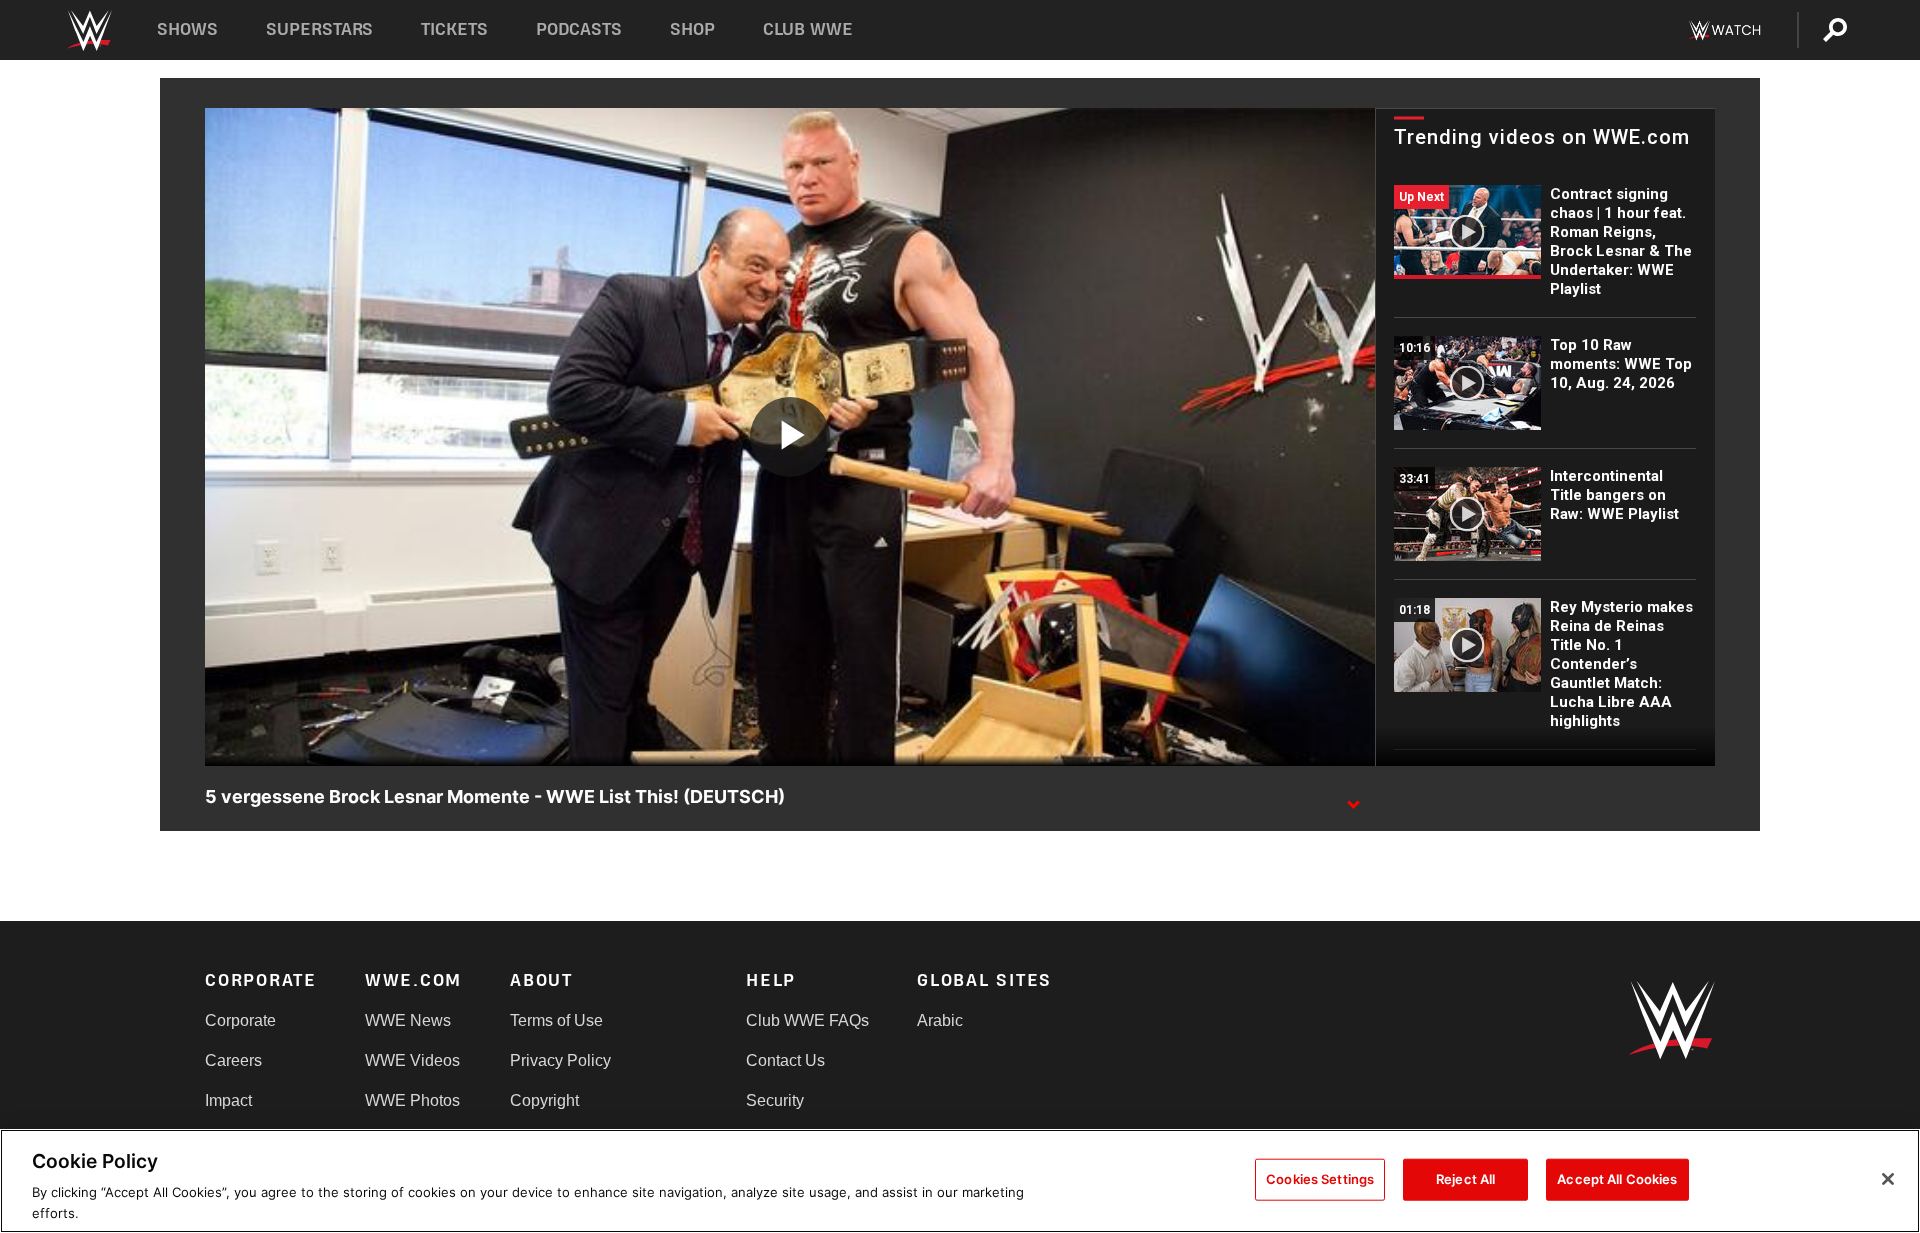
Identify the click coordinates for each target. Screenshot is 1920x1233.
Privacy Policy (560, 1060)
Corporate (240, 1020)
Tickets (454, 29)
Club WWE (808, 29)
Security (775, 1100)
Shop (692, 29)
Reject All (1465, 1179)
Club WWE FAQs (807, 1020)
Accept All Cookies (1617, 1179)
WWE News (408, 1020)
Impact (228, 1100)
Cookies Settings (1320, 1179)
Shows (187, 29)
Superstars (320, 29)
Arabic (940, 1020)
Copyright (544, 1100)
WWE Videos (412, 1060)
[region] (960, 1181)
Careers (233, 1060)
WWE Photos (412, 1100)
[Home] (88, 30)
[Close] (1888, 1179)
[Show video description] (1353, 798)
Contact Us (785, 1060)
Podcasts (579, 29)
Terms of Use (556, 1020)
